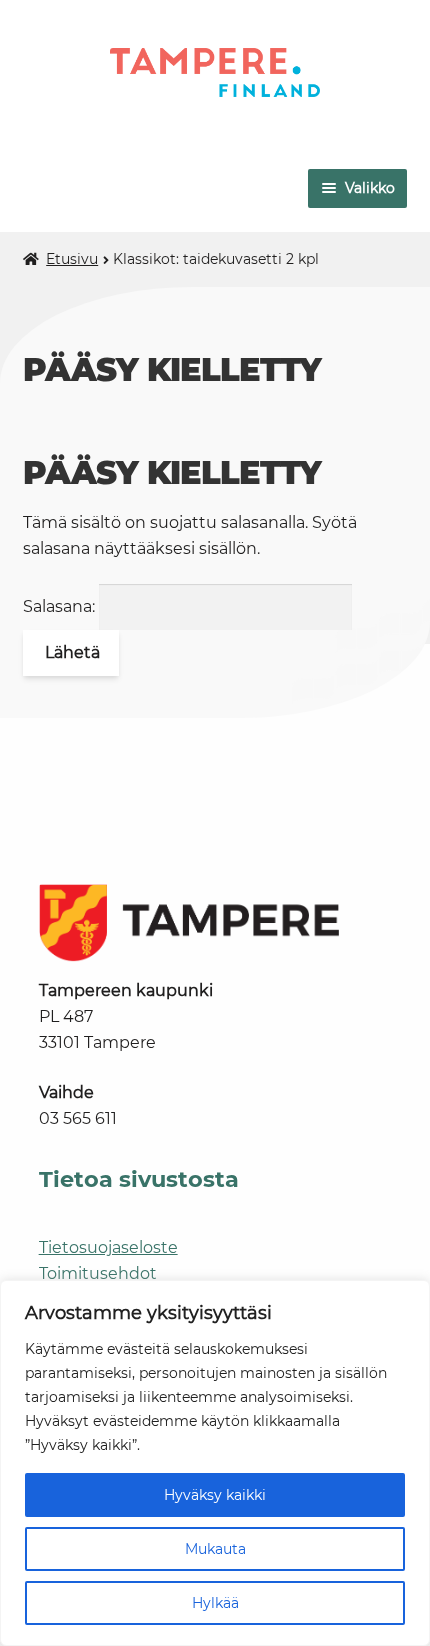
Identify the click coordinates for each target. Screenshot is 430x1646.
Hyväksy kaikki (215, 1495)
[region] (215, 1463)
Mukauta (215, 1549)
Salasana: (61, 606)
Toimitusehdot (98, 1273)
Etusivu (72, 259)
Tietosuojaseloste (108, 1247)
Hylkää (215, 1603)
